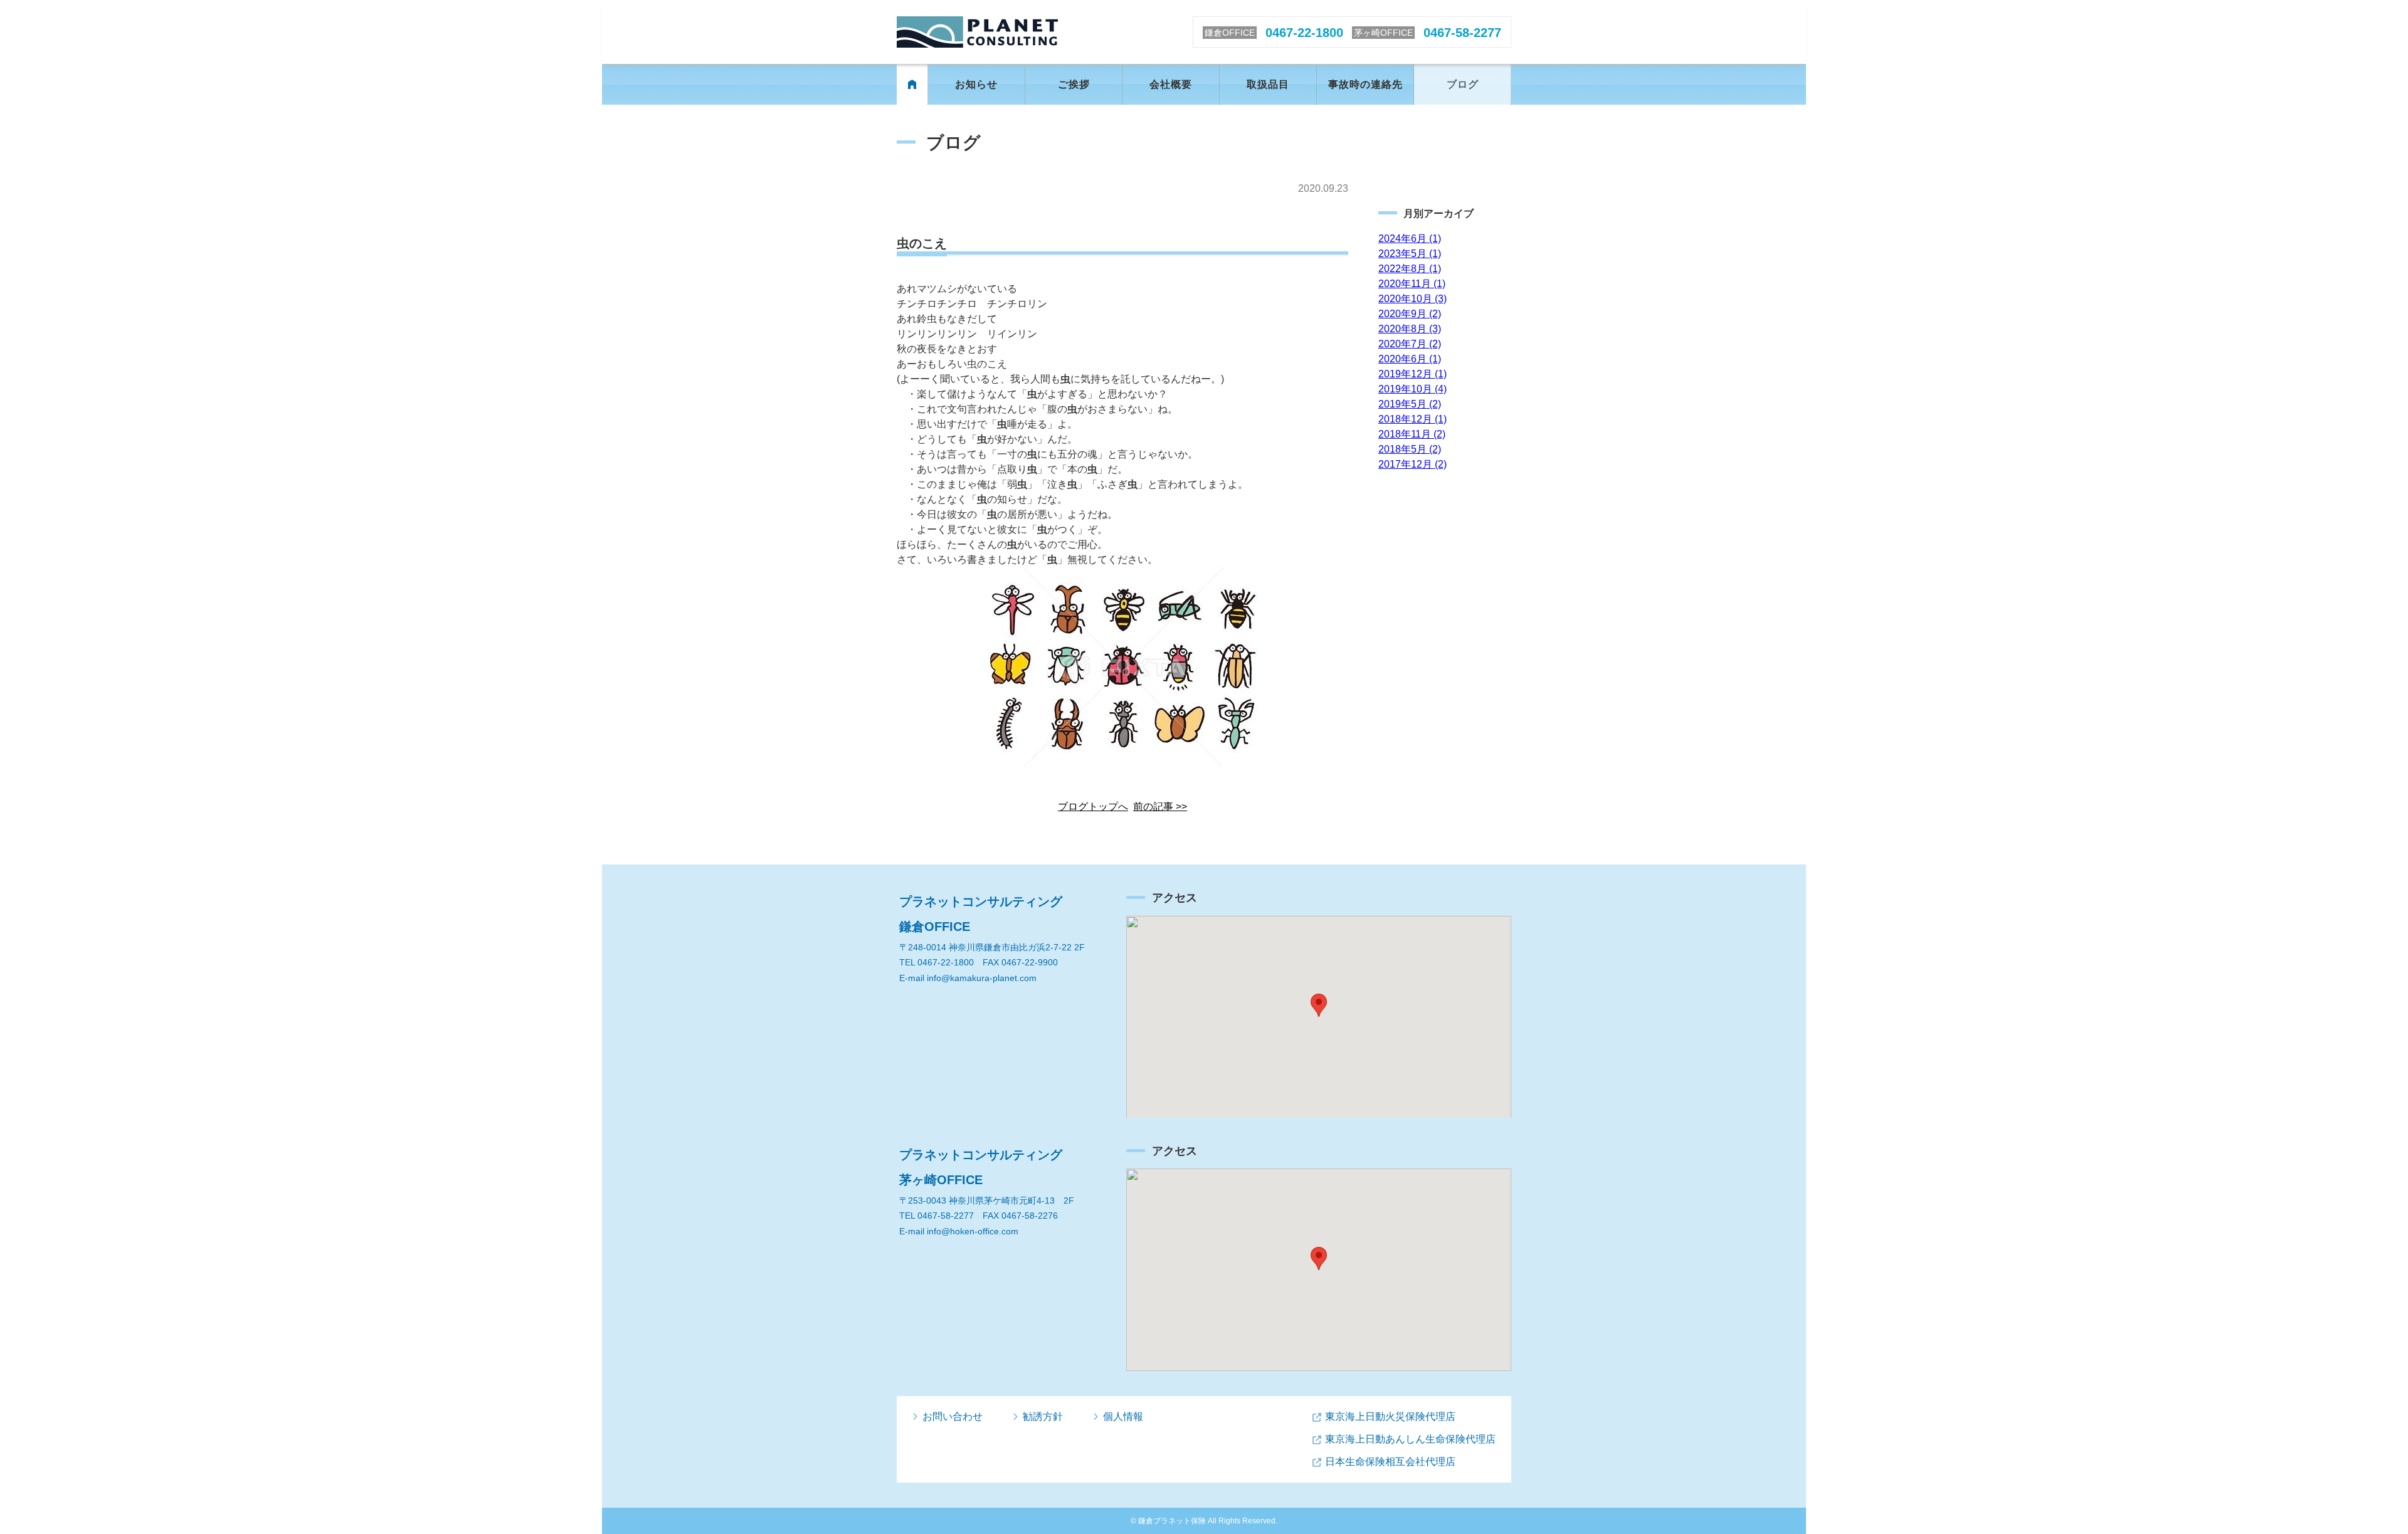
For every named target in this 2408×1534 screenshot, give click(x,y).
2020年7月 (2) (1410, 344)
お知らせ (976, 84)
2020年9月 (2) (1410, 314)
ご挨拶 (1074, 84)
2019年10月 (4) (1413, 389)
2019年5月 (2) (1410, 404)
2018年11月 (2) (1412, 434)
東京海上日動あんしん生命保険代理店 (1410, 1439)
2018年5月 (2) (1410, 449)
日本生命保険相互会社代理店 (1390, 1462)
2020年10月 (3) (1413, 299)
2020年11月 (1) (1412, 284)
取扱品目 (1268, 84)
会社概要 (1171, 84)
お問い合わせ (953, 1416)
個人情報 (1123, 1416)
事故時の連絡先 (1365, 84)
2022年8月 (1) (1410, 269)
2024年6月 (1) (1410, 239)
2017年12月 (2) (1413, 464)
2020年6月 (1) (1410, 359)
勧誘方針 (1043, 1416)
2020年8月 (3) (1410, 329)
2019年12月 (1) (1413, 374)
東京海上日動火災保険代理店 (1390, 1416)
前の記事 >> (1160, 806)
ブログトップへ (1093, 806)
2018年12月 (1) (1413, 419)
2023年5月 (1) (1410, 254)
